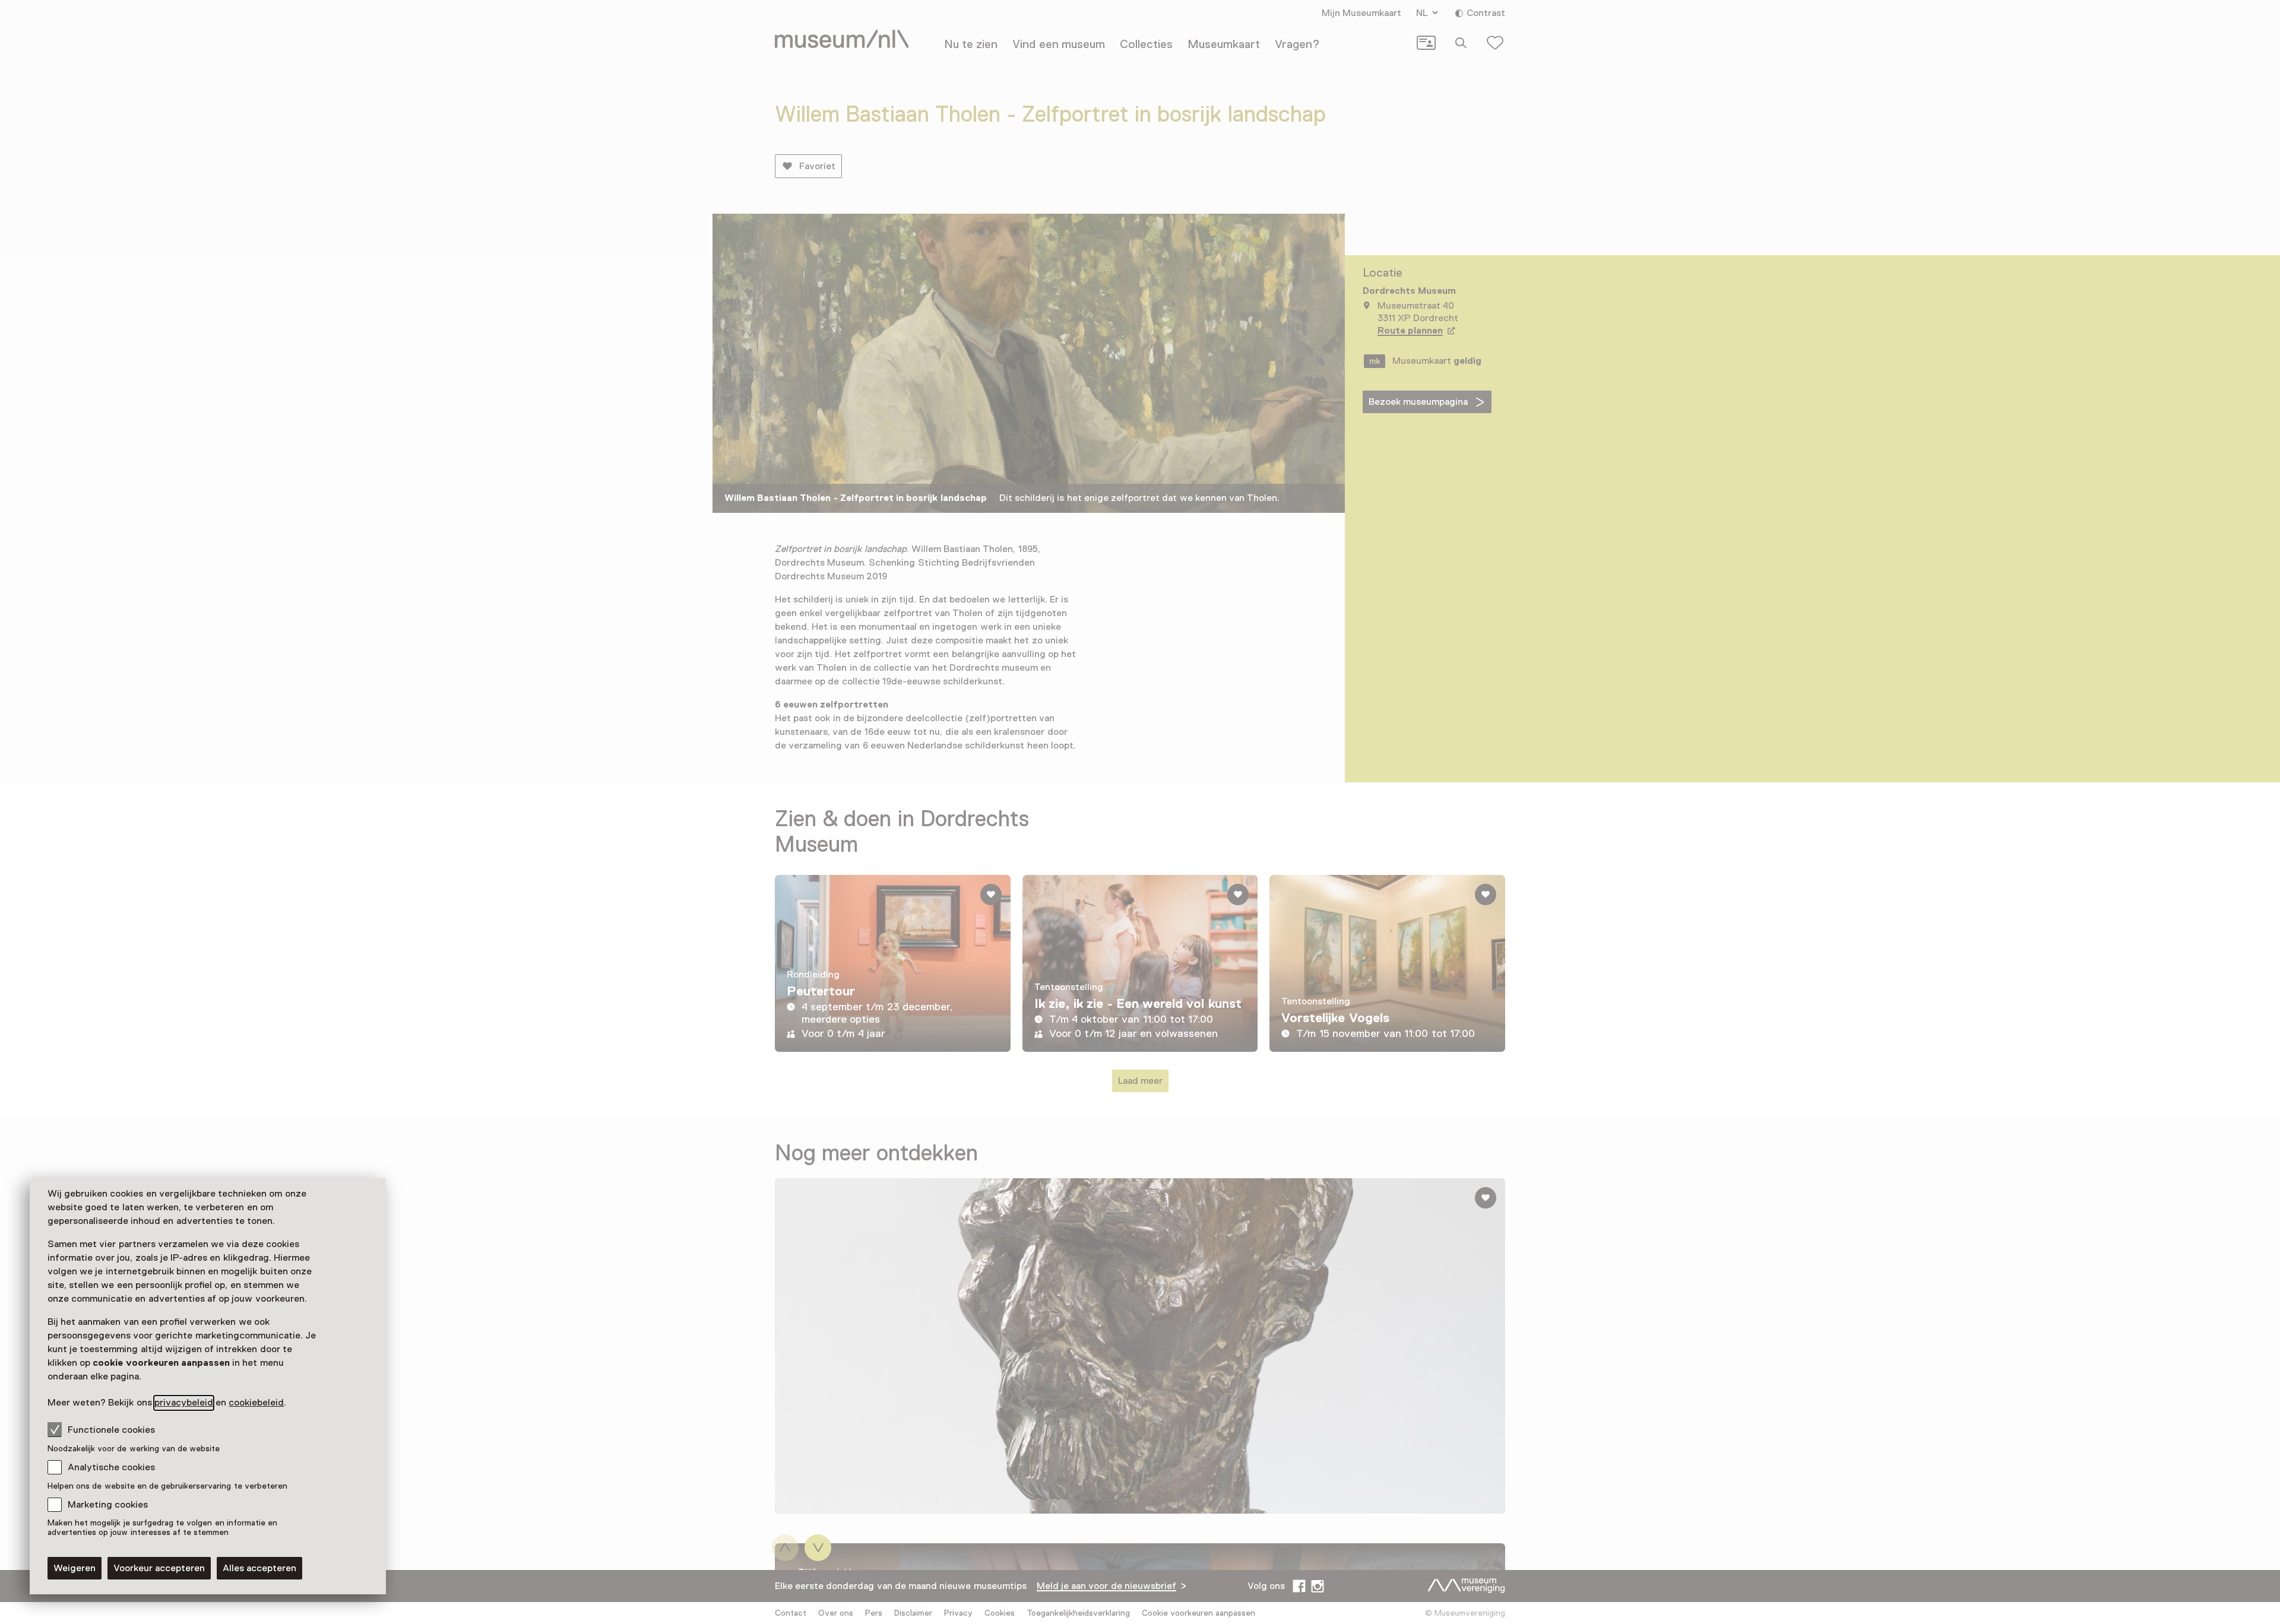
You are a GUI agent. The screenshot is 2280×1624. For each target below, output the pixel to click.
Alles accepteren (259, 1568)
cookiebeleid (256, 1403)
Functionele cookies (111, 1430)
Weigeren (75, 1568)
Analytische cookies (111, 1467)
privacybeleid (184, 1403)
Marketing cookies (108, 1505)
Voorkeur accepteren (159, 1568)
